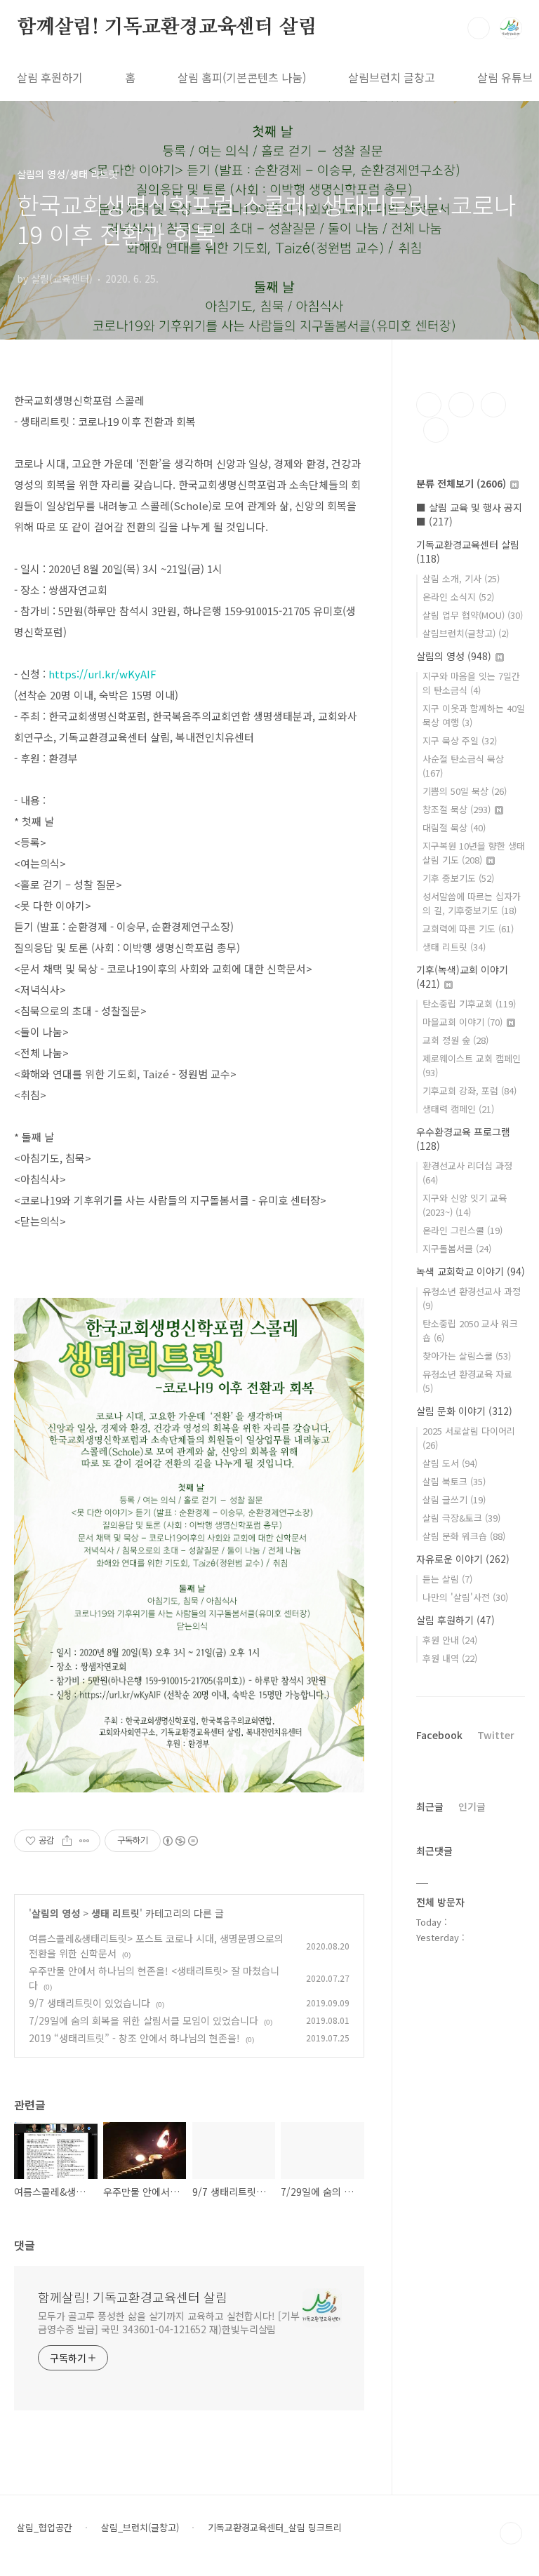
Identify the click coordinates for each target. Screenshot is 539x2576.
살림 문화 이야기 (464, 1411)
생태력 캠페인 (458, 1109)
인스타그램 (461, 405)
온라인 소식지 (458, 597)
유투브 (436, 430)
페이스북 (429, 405)
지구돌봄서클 (457, 1248)
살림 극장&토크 (461, 1518)
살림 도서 (450, 1463)
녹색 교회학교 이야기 (471, 1271)
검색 (479, 28)
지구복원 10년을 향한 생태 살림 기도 (474, 853)
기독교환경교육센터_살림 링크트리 (275, 2528)
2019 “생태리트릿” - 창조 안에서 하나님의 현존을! (134, 2038)
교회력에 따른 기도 (468, 928)
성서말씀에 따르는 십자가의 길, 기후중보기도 (472, 903)
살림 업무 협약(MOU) (473, 615)
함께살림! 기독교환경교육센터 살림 (167, 27)
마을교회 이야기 (463, 1022)
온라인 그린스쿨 (463, 1230)
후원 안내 (450, 1640)
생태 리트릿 (115, 1913)
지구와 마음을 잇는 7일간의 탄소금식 (471, 683)
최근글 (430, 1806)
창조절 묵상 (457, 809)
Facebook (439, 1735)
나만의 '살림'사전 (465, 1597)
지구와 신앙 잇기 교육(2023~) (465, 1205)
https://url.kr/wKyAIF (102, 674)
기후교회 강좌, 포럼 (470, 1091)
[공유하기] (67, 1841)
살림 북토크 (454, 1481)
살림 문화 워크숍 (464, 1536)
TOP (511, 2533)
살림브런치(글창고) (466, 633)
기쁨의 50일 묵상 (465, 791)
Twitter (496, 1735)
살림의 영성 (56, 1913)
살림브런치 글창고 (392, 77)
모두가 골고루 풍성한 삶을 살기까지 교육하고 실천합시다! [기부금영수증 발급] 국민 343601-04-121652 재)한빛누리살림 (169, 2322)
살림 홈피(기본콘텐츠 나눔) (242, 77)
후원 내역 (450, 1658)
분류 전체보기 (461, 483)
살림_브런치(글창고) (140, 2528)
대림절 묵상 (454, 827)
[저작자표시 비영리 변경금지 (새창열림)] (180, 1841)
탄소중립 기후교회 (469, 1004)
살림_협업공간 (45, 2528)
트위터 (493, 405)
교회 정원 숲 (455, 1040)
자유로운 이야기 (463, 1559)
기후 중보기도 (458, 878)
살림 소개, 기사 (461, 578)
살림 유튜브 (505, 77)
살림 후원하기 (50, 77)
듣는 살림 (447, 1579)
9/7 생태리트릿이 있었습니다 (89, 2003)
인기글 (472, 1806)
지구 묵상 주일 (460, 740)
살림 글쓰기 (454, 1500)
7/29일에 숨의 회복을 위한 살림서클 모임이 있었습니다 (144, 2020)
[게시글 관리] (85, 1841)
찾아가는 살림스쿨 (467, 1356)
